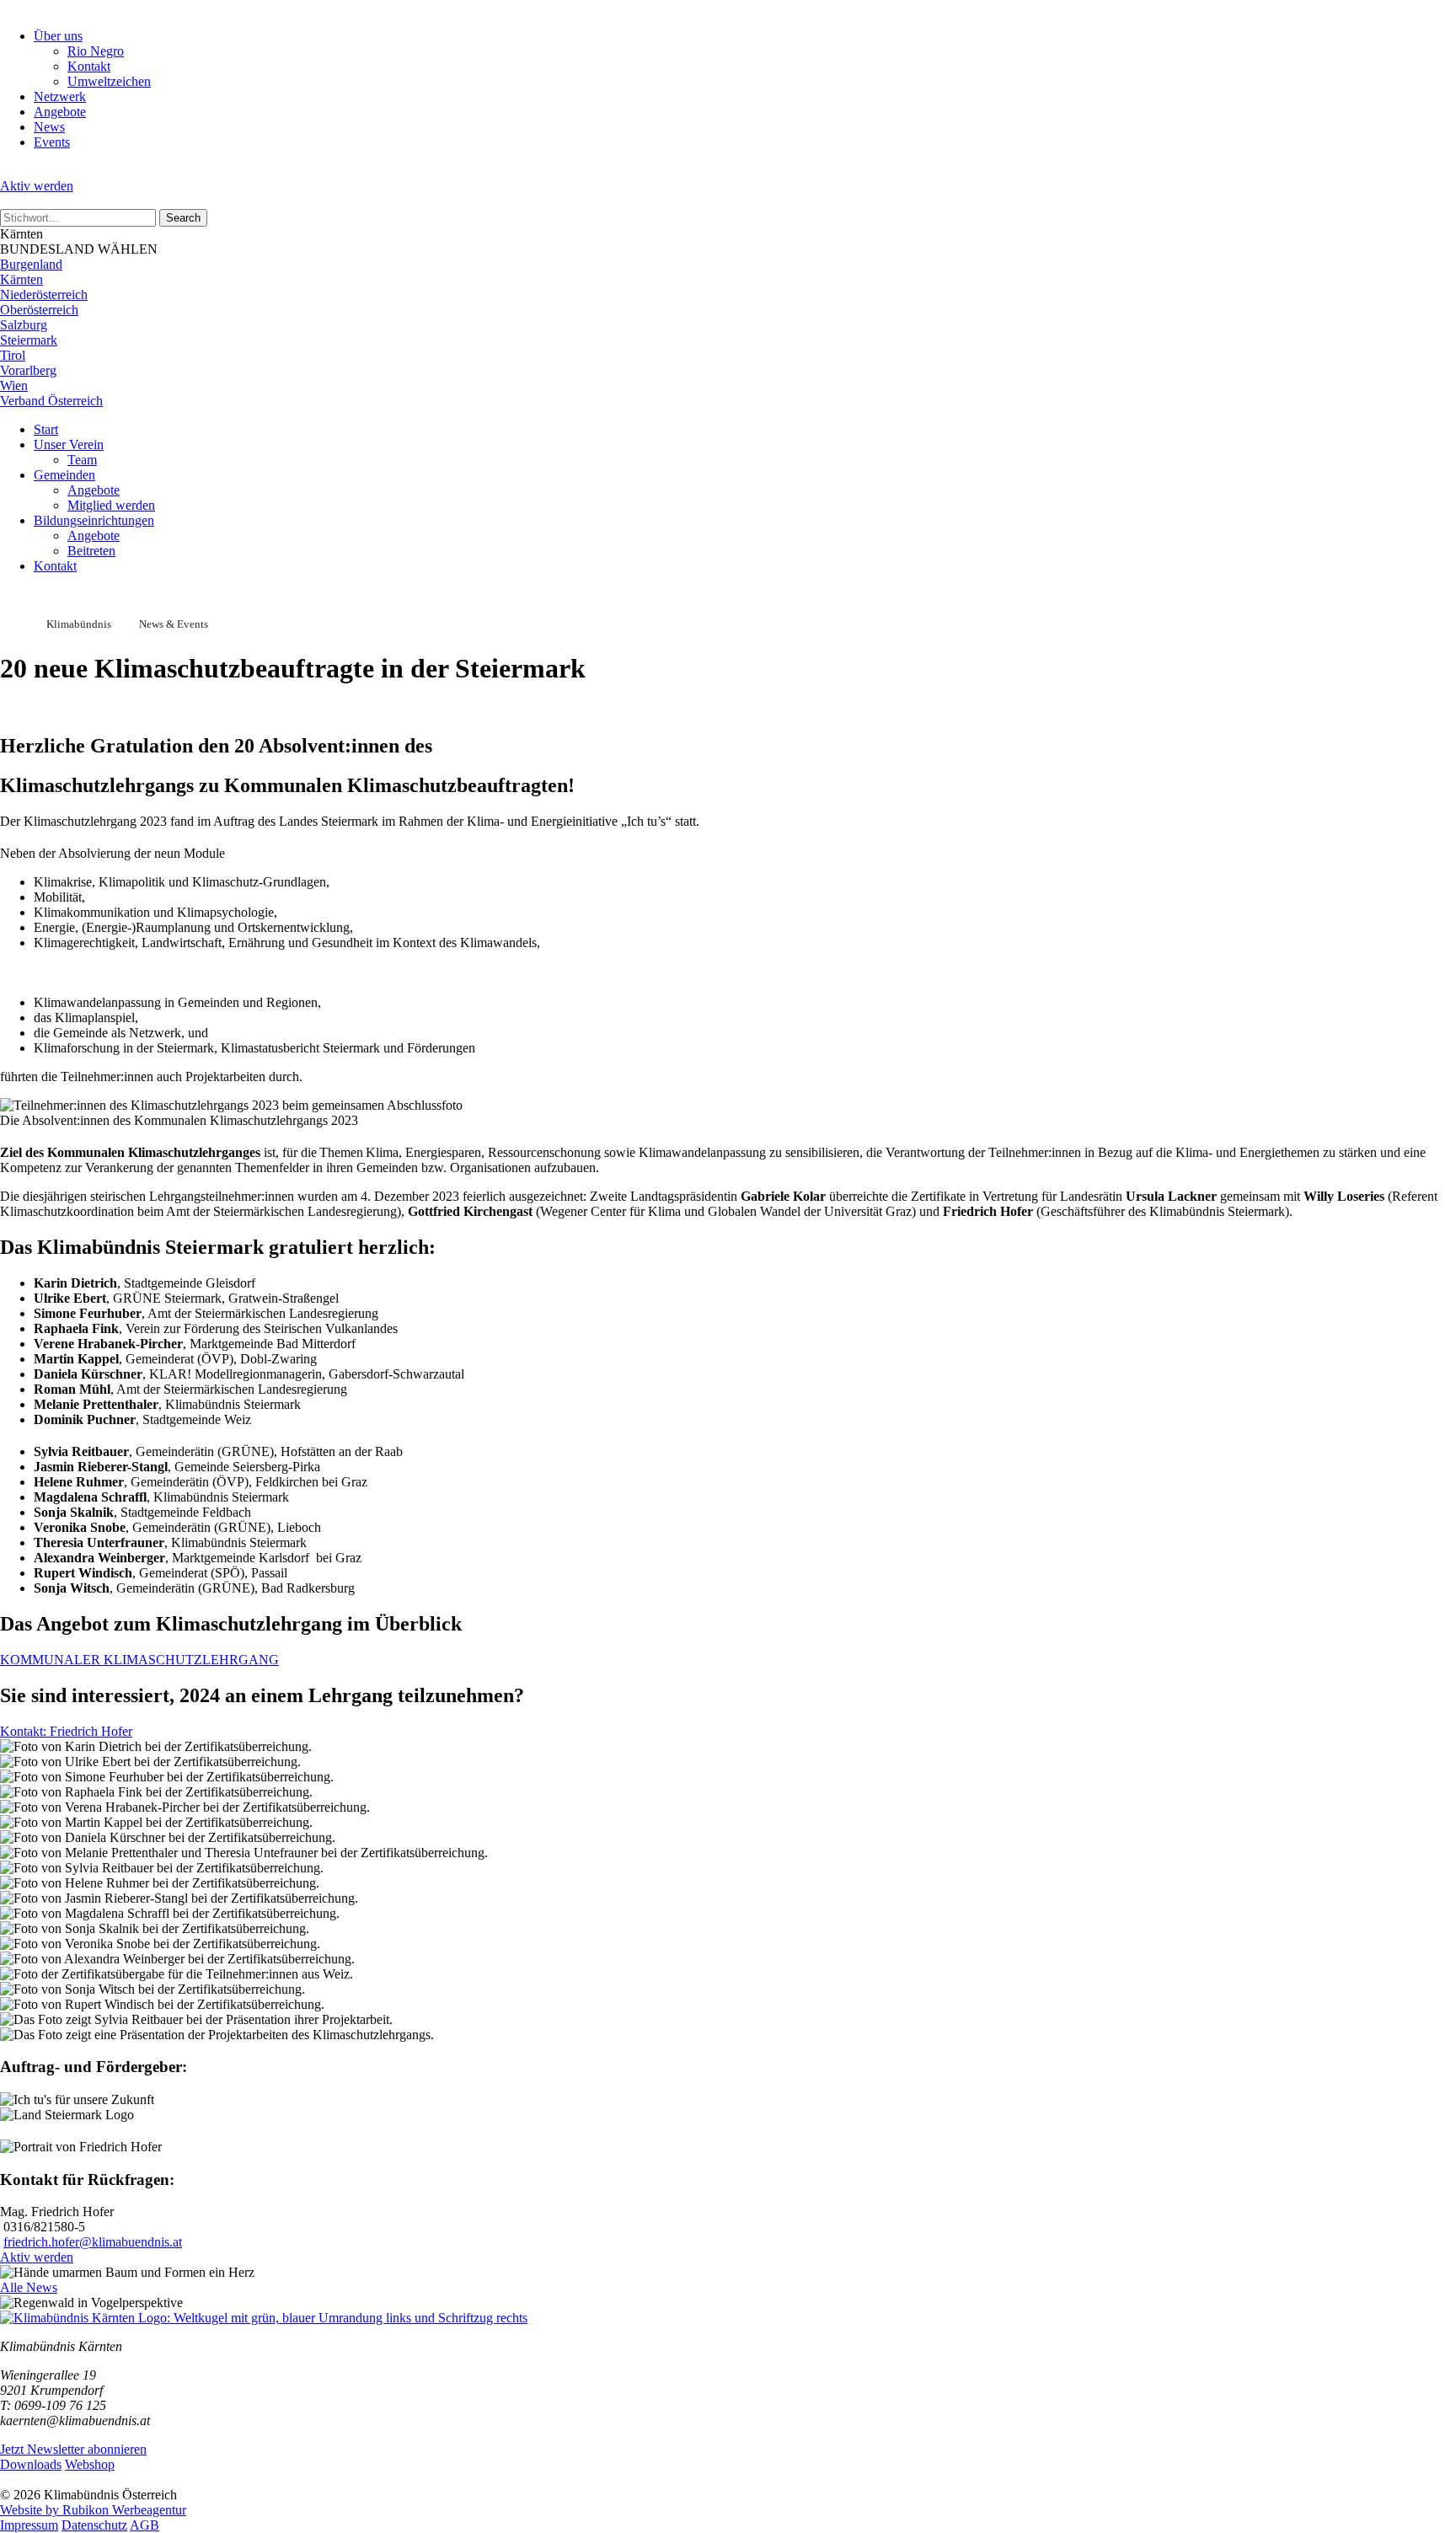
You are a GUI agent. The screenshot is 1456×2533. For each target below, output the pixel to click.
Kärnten (21, 279)
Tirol (13, 355)
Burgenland (31, 264)
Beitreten (91, 551)
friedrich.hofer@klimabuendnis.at (93, 2242)
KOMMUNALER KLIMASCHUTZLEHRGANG (139, 1660)
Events (52, 142)
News (49, 127)
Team (82, 460)
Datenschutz (94, 2525)
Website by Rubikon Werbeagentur (93, 2510)
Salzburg (24, 325)
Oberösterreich (39, 310)
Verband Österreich (51, 401)
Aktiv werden (37, 186)
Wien (14, 386)
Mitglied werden (111, 505)
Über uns (58, 36)
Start (46, 429)
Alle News (29, 2287)
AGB (145, 2525)
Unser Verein (69, 444)
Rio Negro (96, 51)
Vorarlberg (28, 370)
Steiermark (29, 340)
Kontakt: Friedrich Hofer (66, 1731)
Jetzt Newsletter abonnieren (73, 2449)
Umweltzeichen (109, 81)
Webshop (90, 2464)
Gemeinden (64, 475)
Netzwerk (60, 96)
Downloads (31, 2464)
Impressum (29, 2525)
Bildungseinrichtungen (94, 520)
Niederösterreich (44, 295)
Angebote (60, 112)
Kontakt (89, 66)
